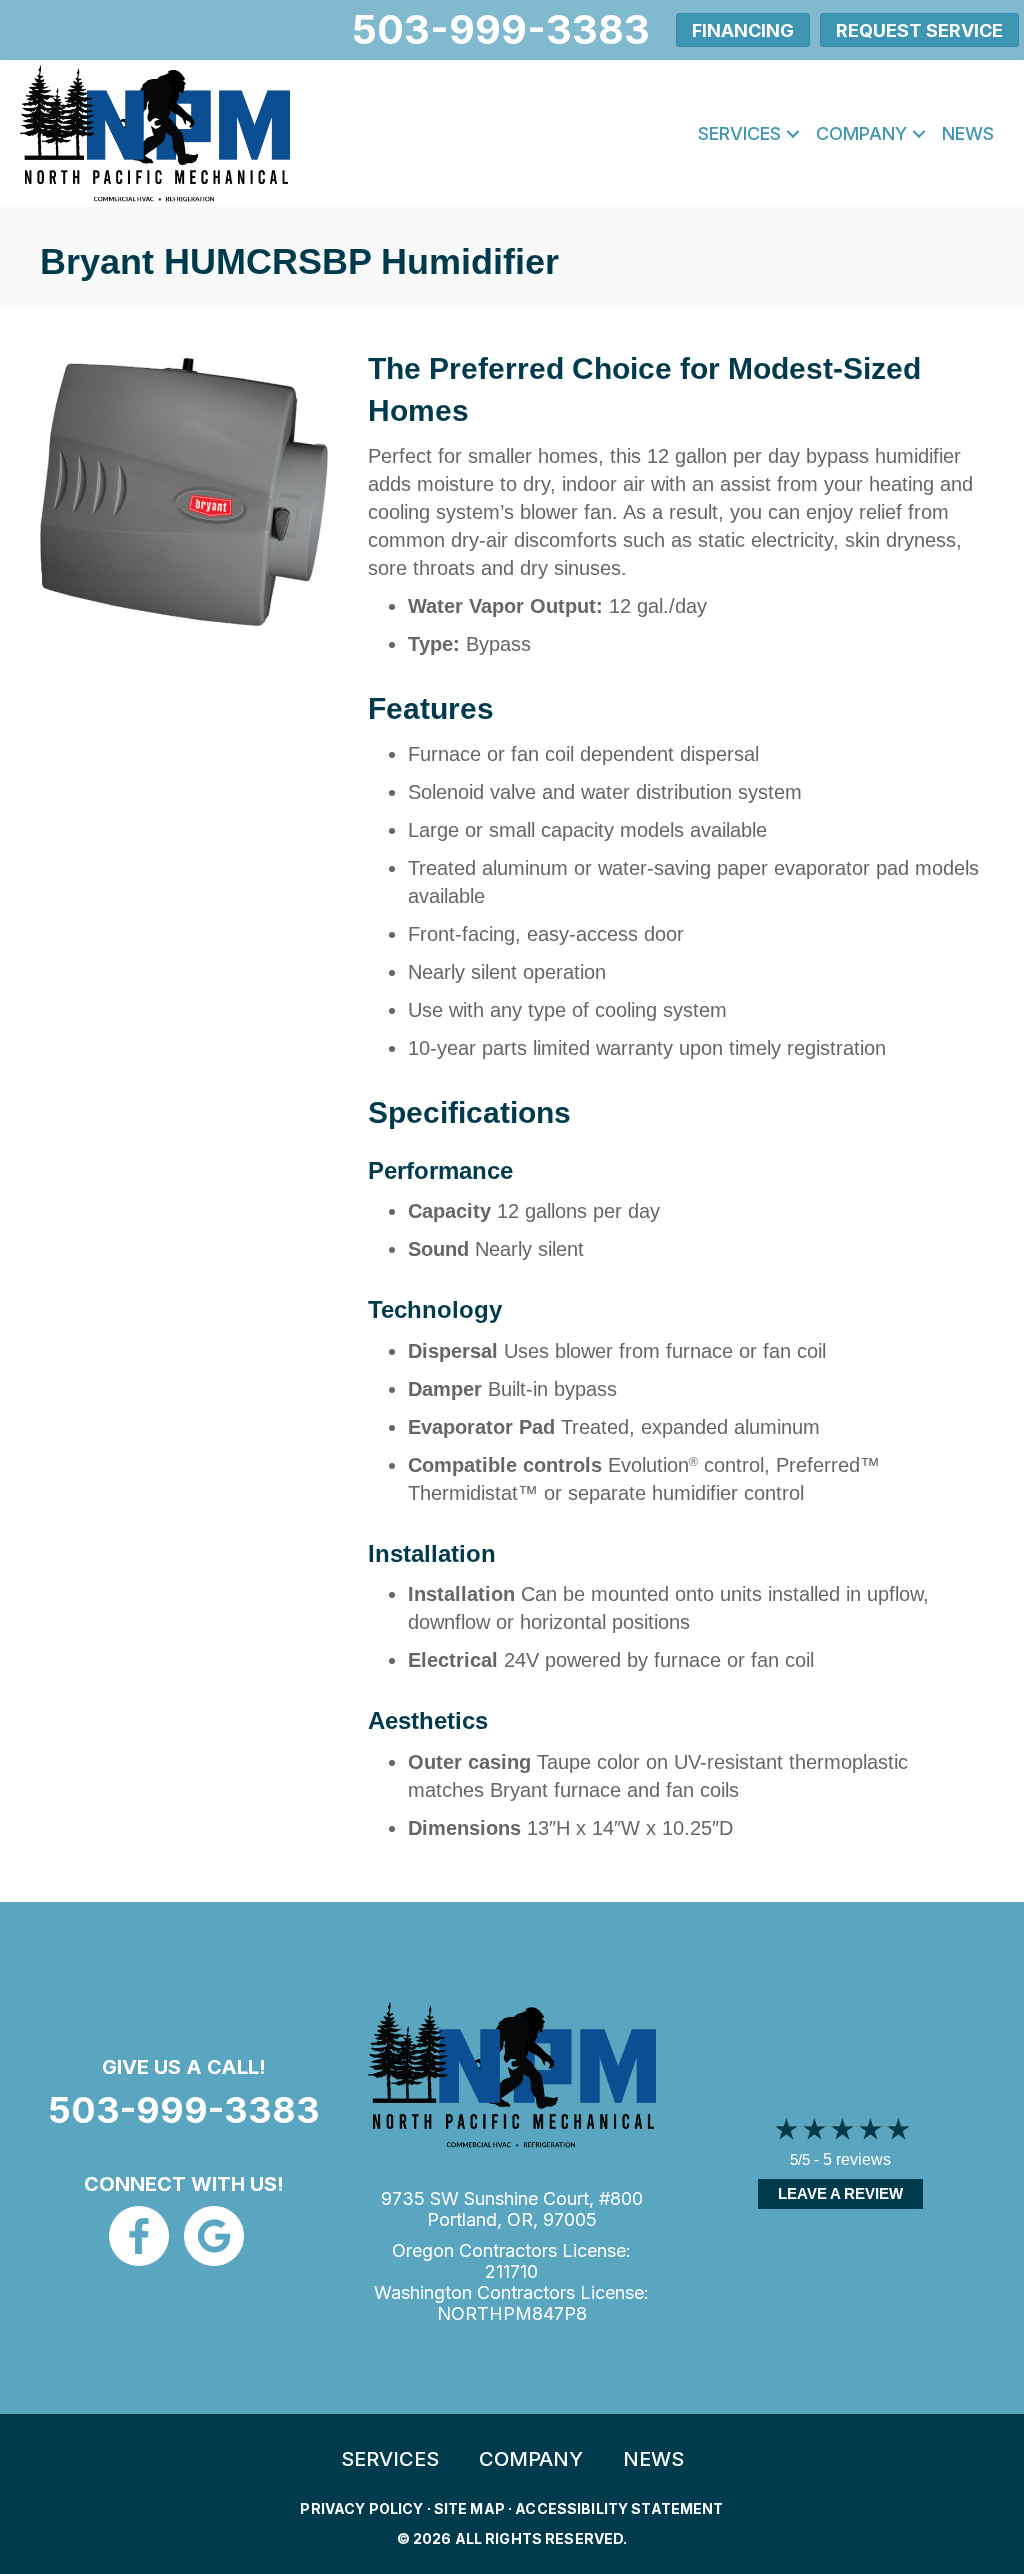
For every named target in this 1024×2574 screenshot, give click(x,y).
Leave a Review (840, 2193)
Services (739, 133)
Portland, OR (480, 2219)
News (968, 133)
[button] (793, 134)
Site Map (469, 2508)
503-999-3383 (184, 2110)
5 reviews (857, 2159)
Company (861, 133)
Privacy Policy (361, 2508)
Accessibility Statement (619, 2508)
